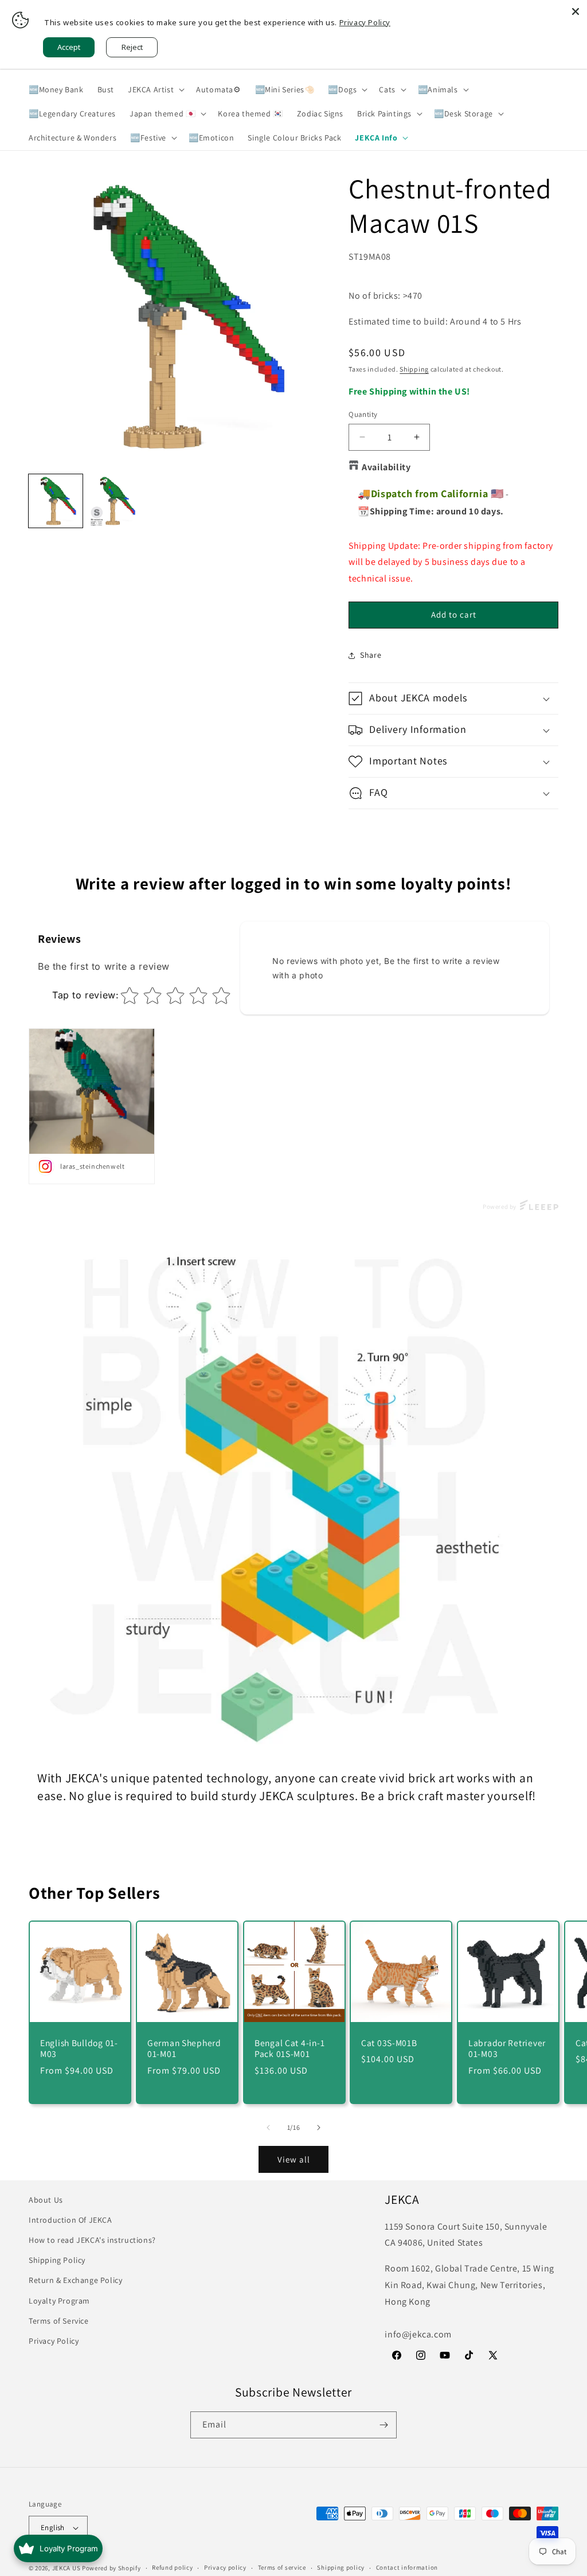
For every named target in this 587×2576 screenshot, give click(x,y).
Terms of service (282, 2567)
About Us (46, 2200)
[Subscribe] (383, 2425)
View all (294, 2159)
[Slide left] (268, 2128)
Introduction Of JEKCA (71, 2220)
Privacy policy (225, 2567)
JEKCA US (66, 2568)
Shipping (414, 369)
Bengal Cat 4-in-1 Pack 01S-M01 (289, 2048)
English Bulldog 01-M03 (79, 2048)
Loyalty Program (59, 2301)
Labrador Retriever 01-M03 (507, 2048)
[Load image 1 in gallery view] (56, 501)
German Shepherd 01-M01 (184, 2048)
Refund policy (172, 2567)
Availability (386, 467)
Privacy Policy (54, 2341)
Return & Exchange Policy (75, 2280)
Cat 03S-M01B (389, 2043)
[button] (155, 89)
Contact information (407, 2567)
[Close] (576, 11)
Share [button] (371, 655)
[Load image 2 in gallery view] (115, 501)
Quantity (363, 414)
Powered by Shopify (111, 2568)
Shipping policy (341, 2567)
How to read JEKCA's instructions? (92, 2240)
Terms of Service (59, 2321)
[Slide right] (319, 2128)
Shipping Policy (57, 2260)
